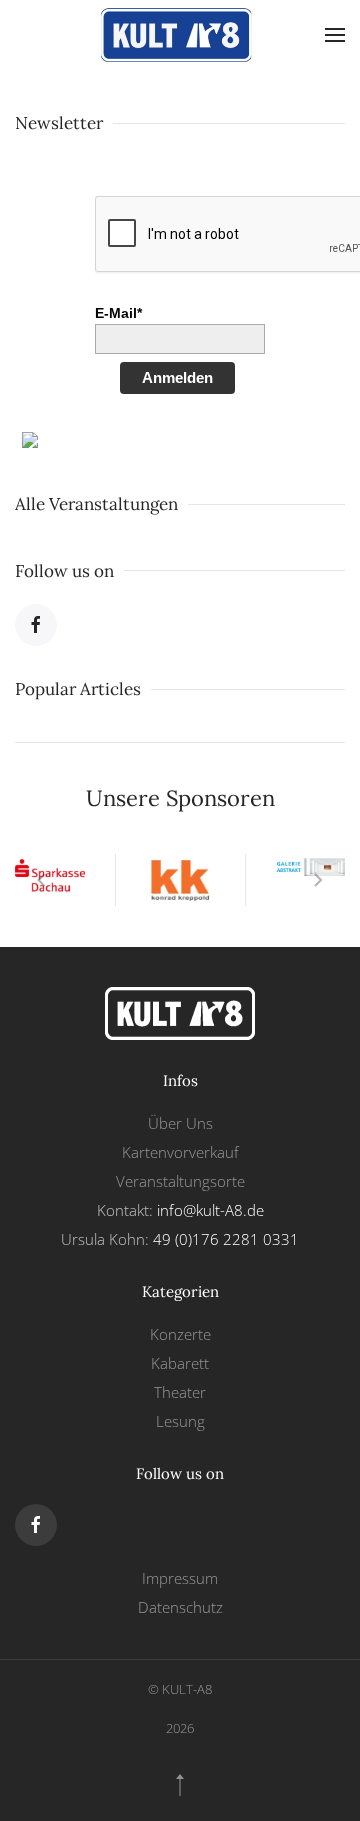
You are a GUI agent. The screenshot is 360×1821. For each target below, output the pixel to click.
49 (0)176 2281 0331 (226, 1239)
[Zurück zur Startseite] (180, 35)
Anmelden (177, 377)
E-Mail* (118, 313)
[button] (335, 35)
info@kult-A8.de (210, 1210)
